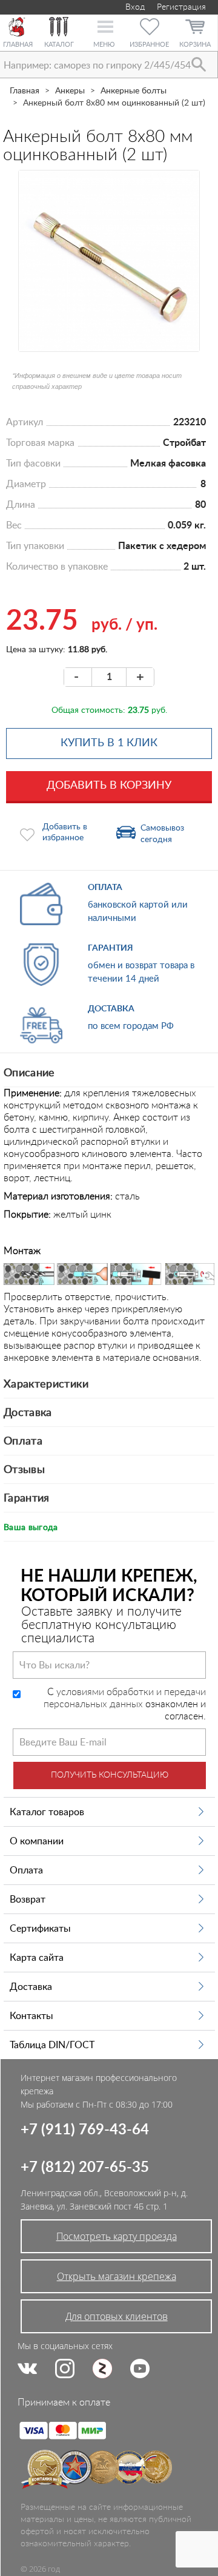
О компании (37, 1841)
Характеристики (46, 1384)
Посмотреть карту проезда (117, 2236)
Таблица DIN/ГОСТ (52, 2045)
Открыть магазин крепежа (117, 2276)
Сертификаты (40, 1929)
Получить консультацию (110, 1775)
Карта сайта (37, 1958)
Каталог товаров (47, 1812)
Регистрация (181, 7)
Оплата (23, 1441)
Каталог (59, 45)
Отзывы (24, 1470)
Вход (134, 7)
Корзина (195, 45)
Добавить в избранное (65, 832)
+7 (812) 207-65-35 (85, 2168)
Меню (104, 45)
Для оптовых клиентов (117, 2316)
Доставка (28, 1413)
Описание (29, 1073)
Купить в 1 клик (109, 743)
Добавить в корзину (109, 786)
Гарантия (27, 1499)
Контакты (31, 2016)
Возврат (28, 1900)
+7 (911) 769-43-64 (85, 2130)
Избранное (149, 45)
